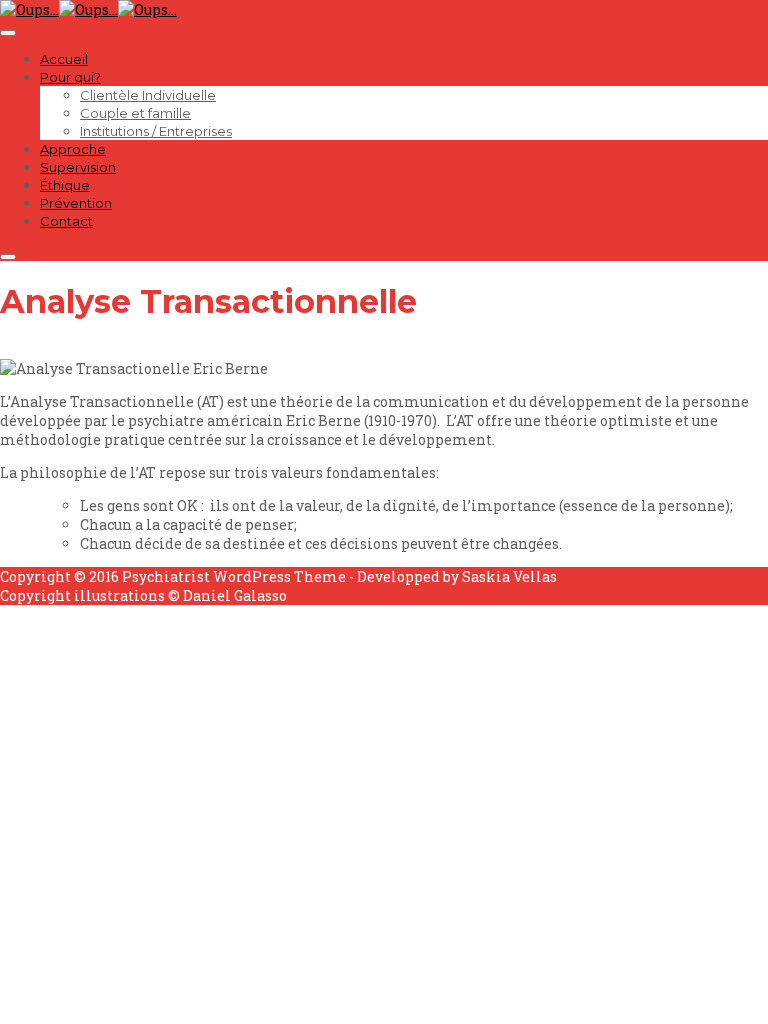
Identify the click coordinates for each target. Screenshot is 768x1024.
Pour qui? (70, 77)
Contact (66, 221)
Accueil (64, 59)
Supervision (78, 167)
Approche (73, 149)
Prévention (76, 203)
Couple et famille (135, 113)
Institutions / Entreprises (156, 131)
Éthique (65, 185)
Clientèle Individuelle (148, 95)
